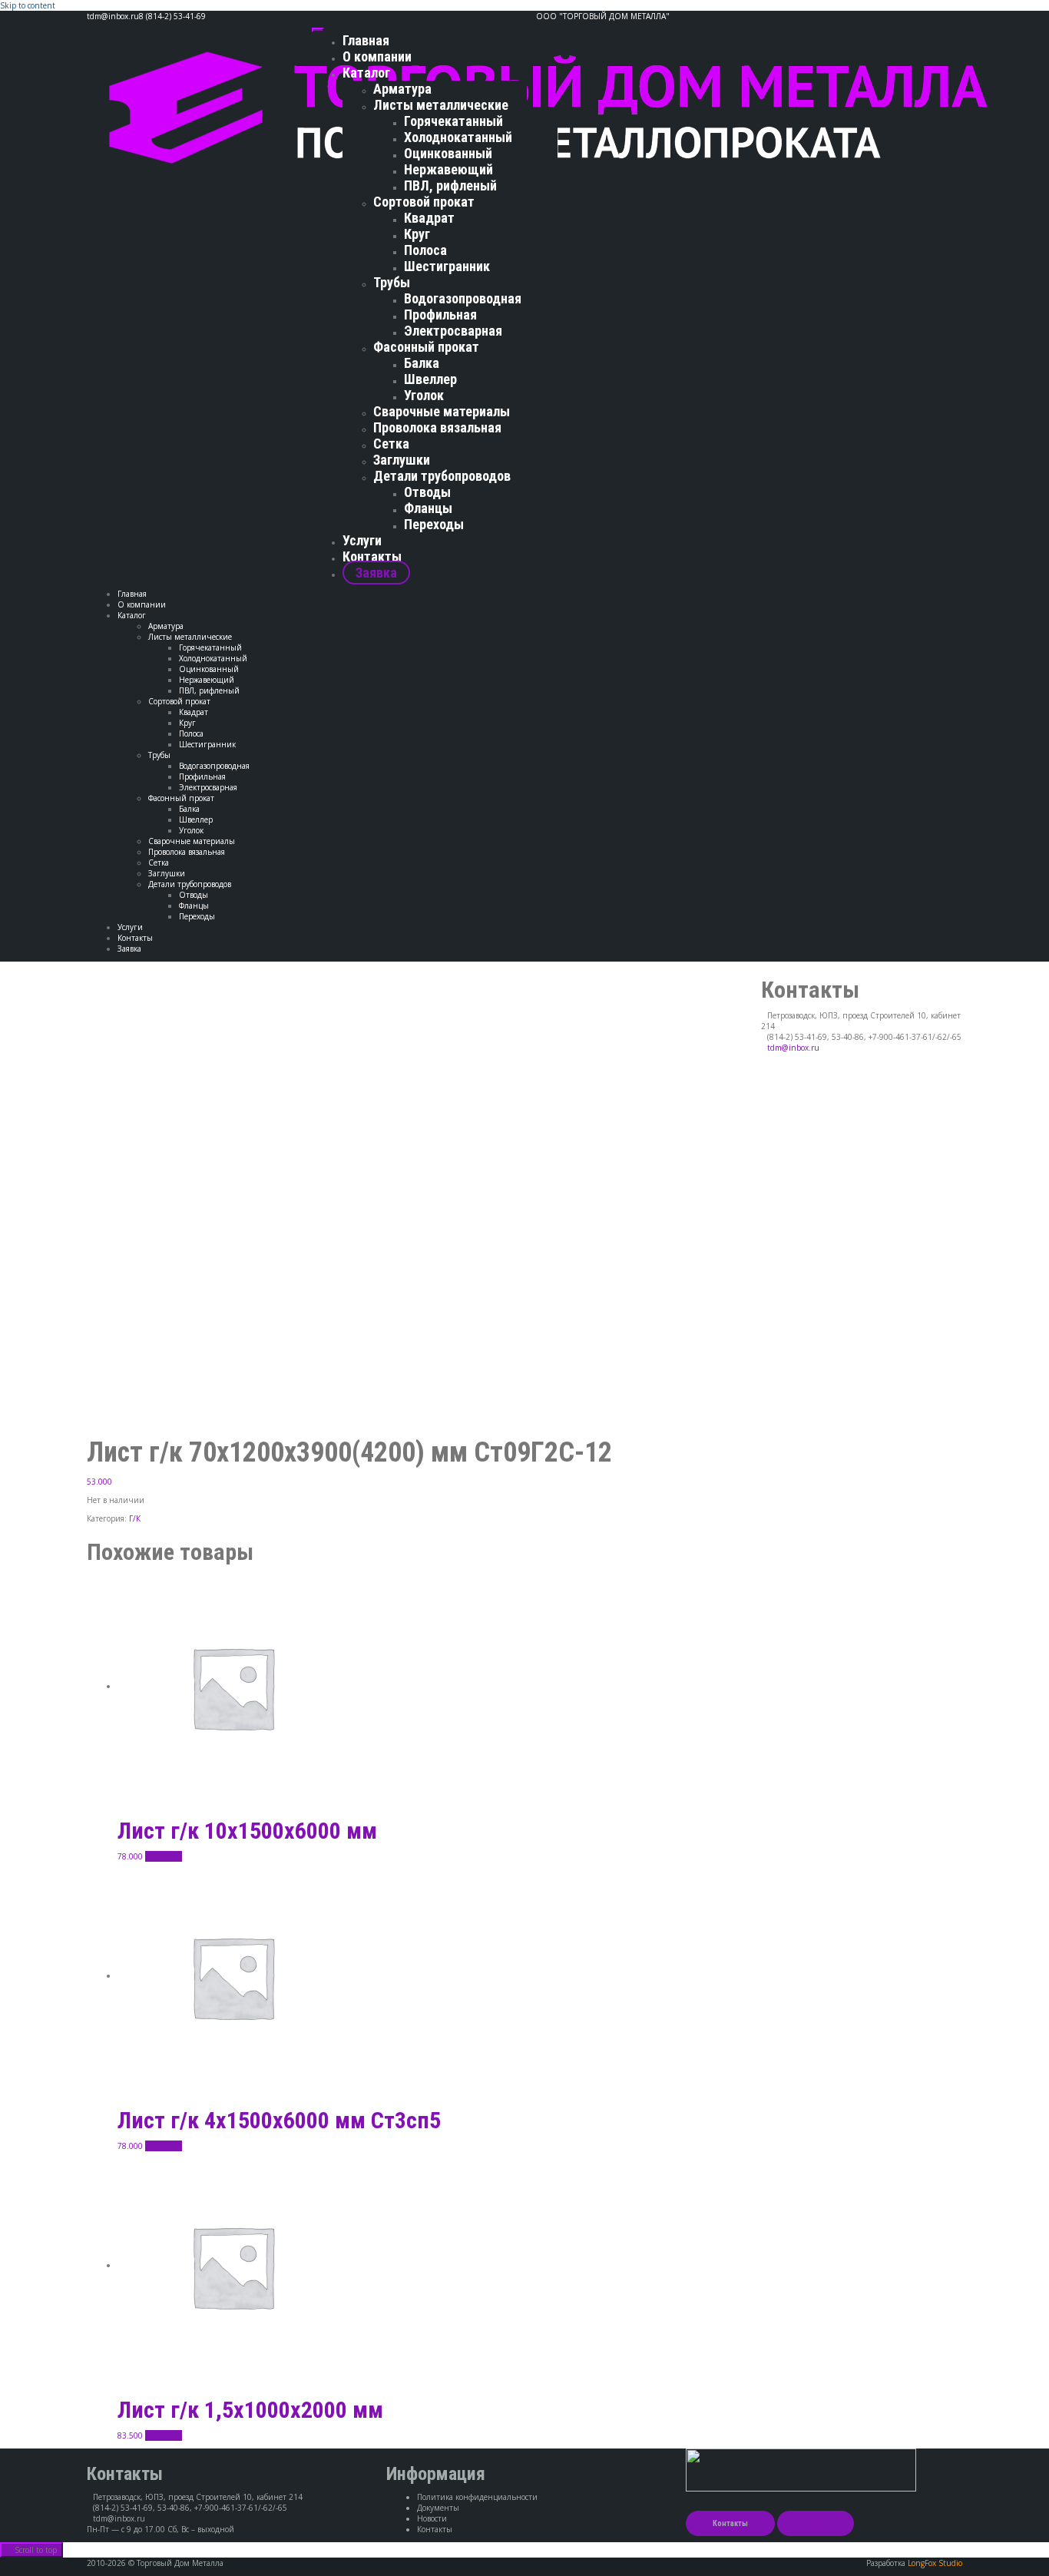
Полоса (425, 250)
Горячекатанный (453, 121)
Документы (438, 2508)
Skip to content (28, 5)
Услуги (362, 540)
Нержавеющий (448, 169)
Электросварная (453, 331)
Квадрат (429, 218)
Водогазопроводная (463, 298)
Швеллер (430, 379)
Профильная (440, 315)
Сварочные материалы (442, 411)
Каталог (366, 73)
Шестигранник (447, 266)
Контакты (372, 556)
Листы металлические (441, 105)
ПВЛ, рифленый (450, 185)
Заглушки (402, 460)
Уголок (424, 395)
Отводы (427, 492)
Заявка (376, 573)
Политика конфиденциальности (477, 2497)
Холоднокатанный (458, 137)
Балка (422, 363)
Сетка (391, 444)
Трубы (392, 282)
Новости (432, 2518)
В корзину (164, 1856)
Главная (366, 40)
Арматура (402, 89)
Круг (417, 234)
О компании (377, 56)
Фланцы (428, 508)
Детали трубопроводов (442, 476)
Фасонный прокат (426, 347)
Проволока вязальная (437, 427)
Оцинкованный (448, 153)
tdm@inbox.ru (793, 1048)
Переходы (434, 524)
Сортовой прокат (424, 202)
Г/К (135, 1518)
